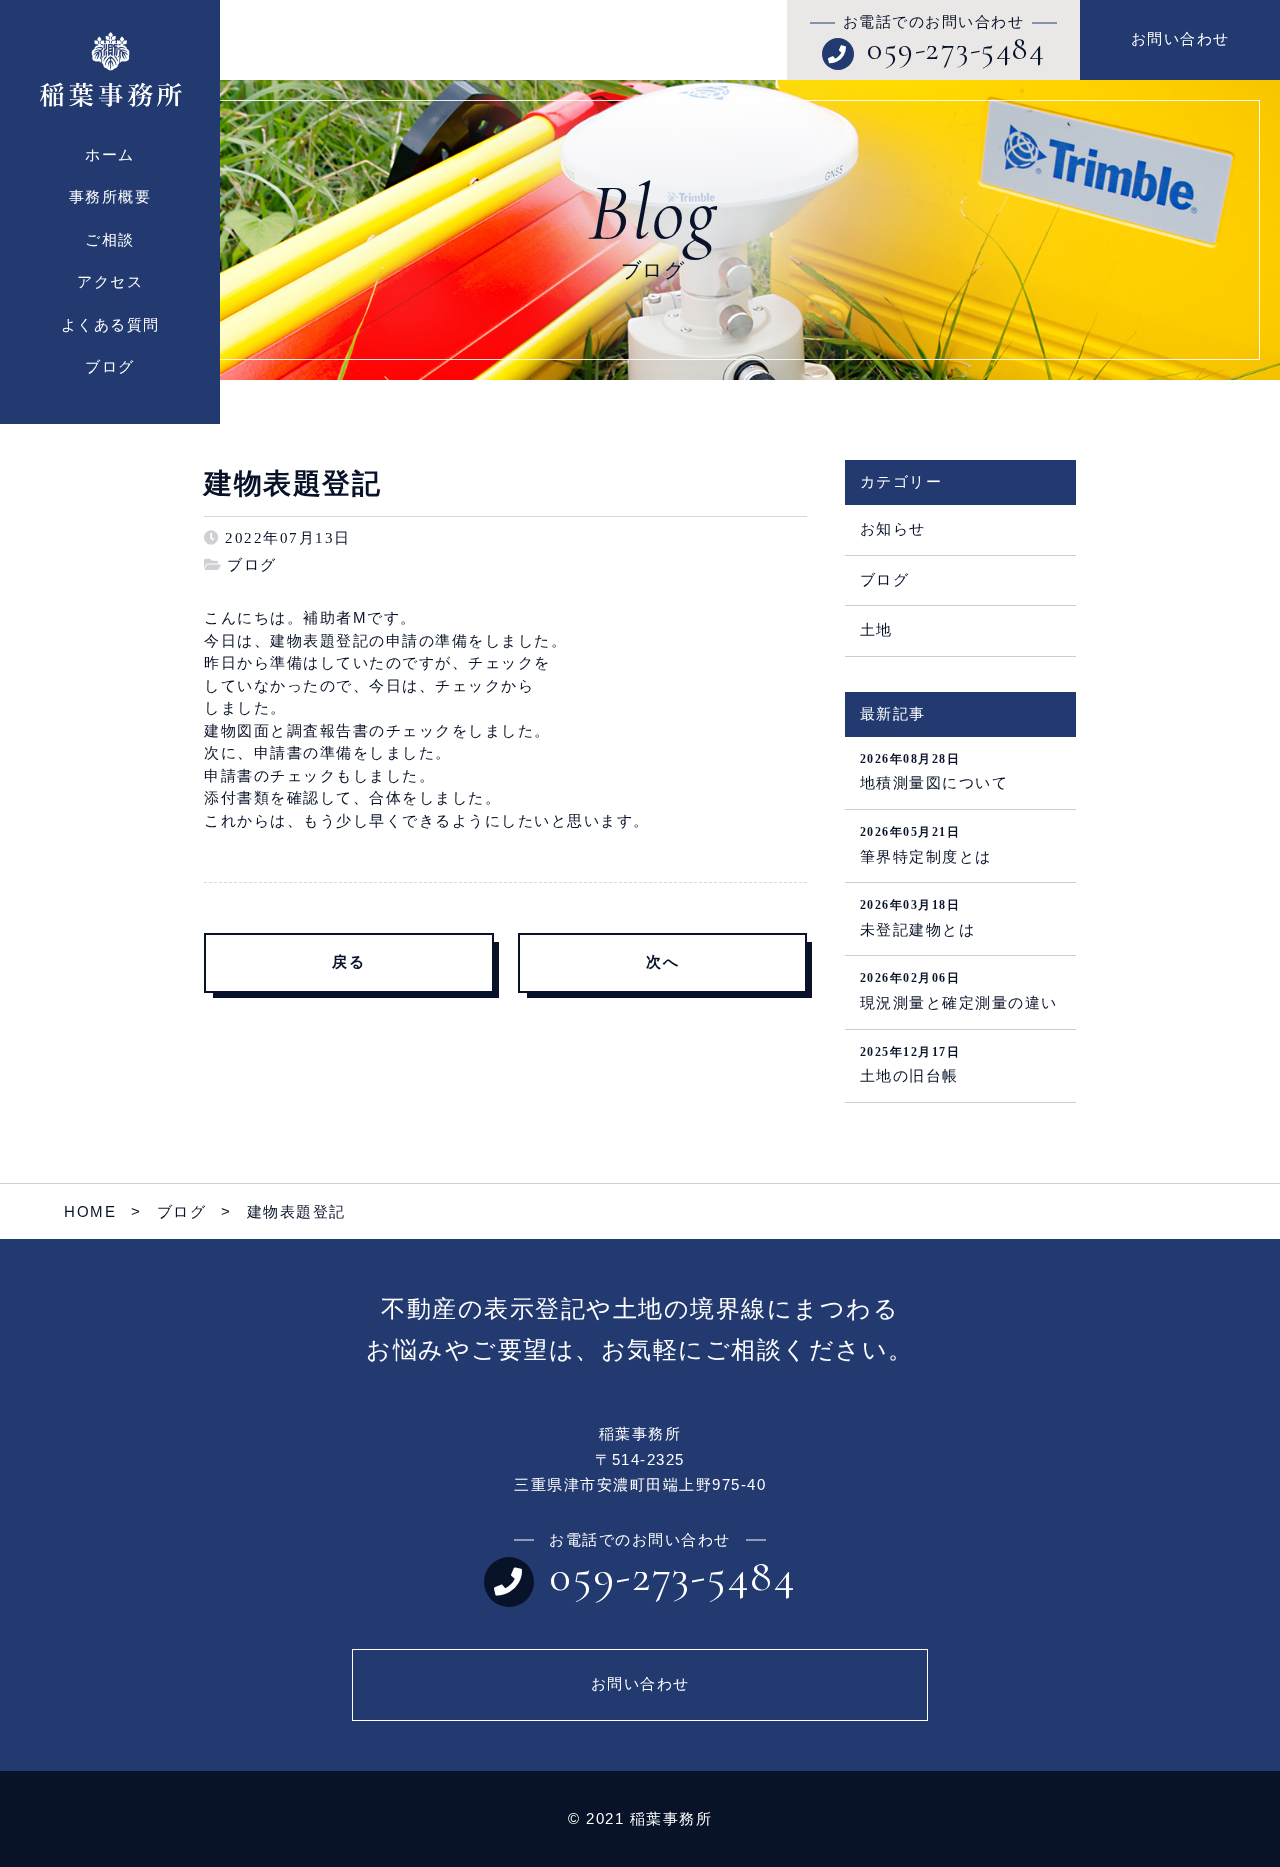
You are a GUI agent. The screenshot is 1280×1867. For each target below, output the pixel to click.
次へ (662, 962)
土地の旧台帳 (910, 1065)
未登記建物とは (918, 918)
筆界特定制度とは (926, 845)
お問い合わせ (1180, 39)
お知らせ (893, 529)
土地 (876, 630)
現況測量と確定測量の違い (959, 991)
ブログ (252, 564)
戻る (348, 962)
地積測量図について (934, 772)
